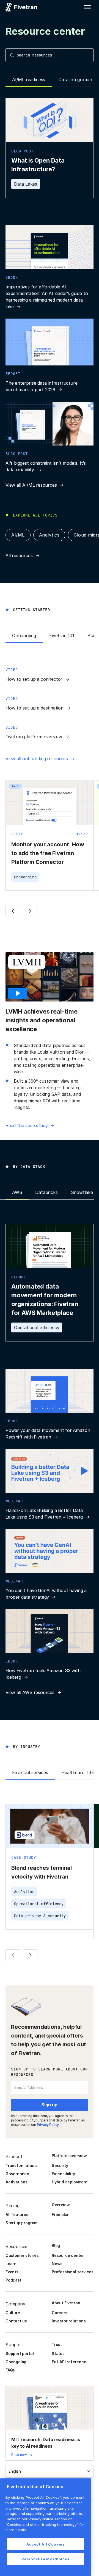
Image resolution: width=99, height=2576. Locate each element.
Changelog (16, 2362)
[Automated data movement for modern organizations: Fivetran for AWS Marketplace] (50, 1283)
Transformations (22, 2165)
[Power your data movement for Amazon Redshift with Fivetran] (50, 1405)
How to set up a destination (35, 708)
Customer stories (22, 2255)
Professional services (73, 2272)
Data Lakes (26, 184)
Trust (57, 2344)
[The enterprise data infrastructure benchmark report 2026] (50, 356)
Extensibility (63, 2174)
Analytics (49, 535)
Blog (56, 2246)
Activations (16, 2182)
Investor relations (69, 2321)
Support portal (20, 2354)
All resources (19, 555)
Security (60, 2165)
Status (58, 2354)
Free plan (61, 2215)
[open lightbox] (19, 993)
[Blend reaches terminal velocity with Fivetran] (50, 1867)
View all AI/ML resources (31, 485)
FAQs (10, 2370)
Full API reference (69, 2362)
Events (12, 2272)
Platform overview (69, 2156)
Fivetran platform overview (34, 737)
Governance (17, 2174)
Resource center (68, 2255)
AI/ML (18, 535)
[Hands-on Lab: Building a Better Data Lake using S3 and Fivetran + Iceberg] (50, 1485)
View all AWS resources (30, 1692)
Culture (13, 2313)
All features (17, 2215)
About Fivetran (66, 2303)
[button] (87, 7)
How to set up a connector (34, 679)
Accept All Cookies (46, 2544)
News (57, 2264)
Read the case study (27, 1125)
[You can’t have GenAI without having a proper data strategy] (50, 1565)
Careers (60, 2313)
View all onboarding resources (37, 759)
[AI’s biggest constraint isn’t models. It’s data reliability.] (50, 437)
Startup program (21, 2223)
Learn (11, 2264)
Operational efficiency (37, 1327)
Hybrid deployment (70, 2182)
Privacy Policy (48, 2125)
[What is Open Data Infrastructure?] (50, 148)
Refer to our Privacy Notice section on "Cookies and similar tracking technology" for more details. (45, 2524)
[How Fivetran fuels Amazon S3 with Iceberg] (50, 1645)
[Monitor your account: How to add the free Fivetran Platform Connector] (50, 836)
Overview (61, 2205)
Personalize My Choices (45, 2559)
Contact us (16, 2321)
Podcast (13, 2280)
